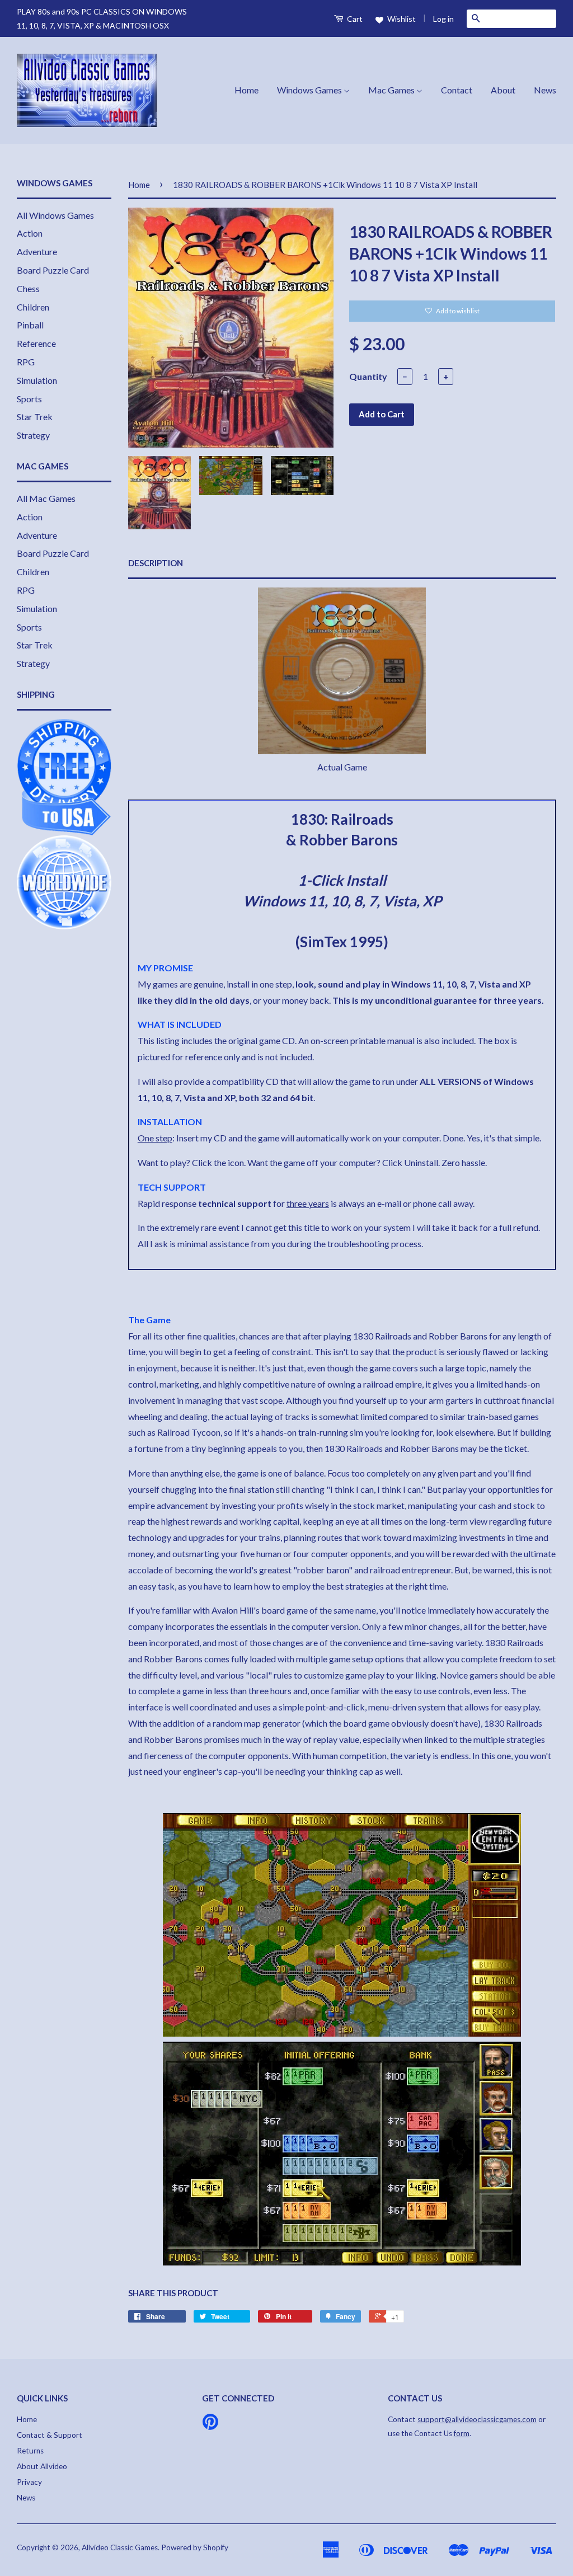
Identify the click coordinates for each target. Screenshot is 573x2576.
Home (246, 90)
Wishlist (401, 19)
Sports (29, 399)
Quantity (368, 376)
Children (33, 307)
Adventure (37, 252)
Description (156, 563)
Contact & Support (50, 2435)
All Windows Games (55, 215)
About (503, 90)
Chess (28, 288)
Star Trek (35, 417)
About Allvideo (42, 2466)
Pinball (30, 325)
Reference (36, 343)
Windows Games (310, 90)
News (545, 90)
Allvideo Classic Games (120, 2547)
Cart (354, 19)
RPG (26, 362)
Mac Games (392, 90)
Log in (443, 19)
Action (30, 233)
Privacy (29, 2482)
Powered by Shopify (195, 2547)
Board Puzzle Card (53, 270)
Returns (30, 2451)
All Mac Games (46, 498)
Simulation (37, 380)
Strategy (33, 435)
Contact (457, 90)
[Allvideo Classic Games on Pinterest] (210, 2425)
